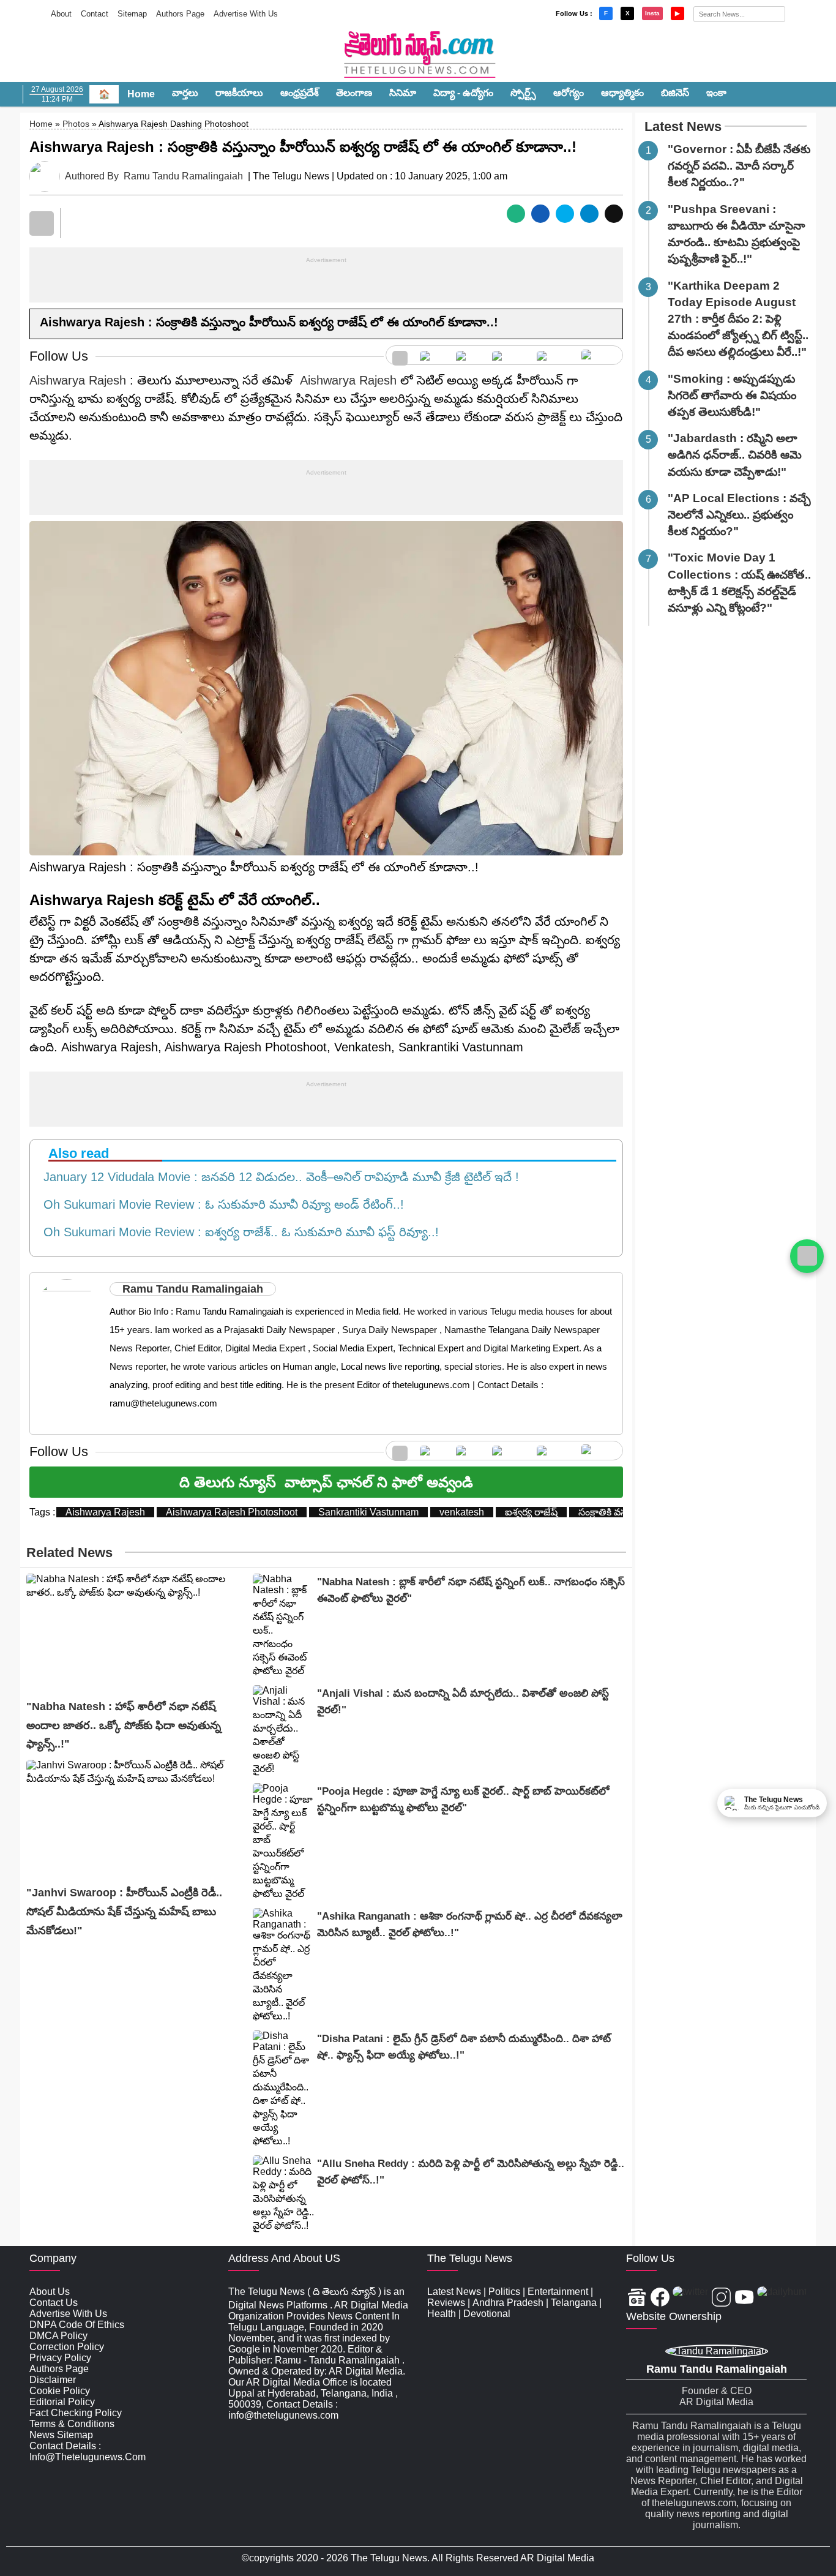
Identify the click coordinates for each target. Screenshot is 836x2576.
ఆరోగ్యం (569, 93)
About (61, 14)
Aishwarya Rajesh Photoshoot (232, 1512)
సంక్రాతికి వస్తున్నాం (614, 1512)
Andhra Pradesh (508, 2303)
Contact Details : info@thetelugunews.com (88, 2451)
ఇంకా (716, 93)
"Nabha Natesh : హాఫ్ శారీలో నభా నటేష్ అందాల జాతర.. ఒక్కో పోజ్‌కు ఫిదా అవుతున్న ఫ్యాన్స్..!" (124, 1725)
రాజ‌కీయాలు (239, 93)
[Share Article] (516, 214)
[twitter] (468, 355)
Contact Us (54, 2303)
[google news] (400, 355)
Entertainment (558, 2292)
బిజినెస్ (675, 93)
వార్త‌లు (185, 93)
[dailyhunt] (782, 2298)
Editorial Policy (62, 2402)
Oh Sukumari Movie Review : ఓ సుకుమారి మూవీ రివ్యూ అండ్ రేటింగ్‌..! (220, 1204)
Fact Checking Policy (76, 2413)
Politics (504, 2292)
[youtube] (553, 355)
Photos (76, 124)
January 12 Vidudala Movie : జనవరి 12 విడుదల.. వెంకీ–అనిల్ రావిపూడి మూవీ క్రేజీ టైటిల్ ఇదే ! (278, 1177)
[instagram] (508, 355)
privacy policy (60, 2358)
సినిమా (403, 93)
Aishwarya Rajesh (78, 380)
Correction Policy (67, 2347)
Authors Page (180, 14)
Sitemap (132, 14)
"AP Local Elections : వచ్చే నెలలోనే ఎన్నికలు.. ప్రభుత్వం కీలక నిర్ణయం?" (739, 515)
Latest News (683, 126)
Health (442, 2314)
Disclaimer (53, 2380)
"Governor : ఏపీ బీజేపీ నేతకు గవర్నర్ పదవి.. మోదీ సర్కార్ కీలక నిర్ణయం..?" (739, 166)
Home (141, 94)
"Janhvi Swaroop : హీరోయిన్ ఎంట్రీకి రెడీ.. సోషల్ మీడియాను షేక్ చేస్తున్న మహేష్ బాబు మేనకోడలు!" (124, 1911)
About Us (50, 2292)
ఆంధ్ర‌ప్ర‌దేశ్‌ (300, 93)
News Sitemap (61, 2435)
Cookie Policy (60, 2391)
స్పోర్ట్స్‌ (523, 93)
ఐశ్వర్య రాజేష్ (531, 1512)
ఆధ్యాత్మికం (622, 93)
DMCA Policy (58, 2336)
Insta (652, 13)
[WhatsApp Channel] (807, 1256)
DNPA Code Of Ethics (77, 2325)
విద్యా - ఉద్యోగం (463, 93)
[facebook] (432, 355)
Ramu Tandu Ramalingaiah (183, 176)
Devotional (487, 2314)
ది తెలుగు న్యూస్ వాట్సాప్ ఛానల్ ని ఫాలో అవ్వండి (326, 1482)
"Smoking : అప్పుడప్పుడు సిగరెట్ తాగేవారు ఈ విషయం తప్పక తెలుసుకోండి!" (732, 395)
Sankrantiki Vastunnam (368, 1512)
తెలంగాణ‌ (354, 93)
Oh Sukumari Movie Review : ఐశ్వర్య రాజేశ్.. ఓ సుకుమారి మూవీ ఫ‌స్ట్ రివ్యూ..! (237, 1232)
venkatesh (462, 1512)
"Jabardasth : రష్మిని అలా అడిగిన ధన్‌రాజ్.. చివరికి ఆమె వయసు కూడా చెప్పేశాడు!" (735, 455)
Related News (69, 1553)
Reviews (446, 2303)
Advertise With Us (246, 14)
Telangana (574, 2303)
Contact (95, 14)
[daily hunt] (599, 355)
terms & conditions (72, 2424)
